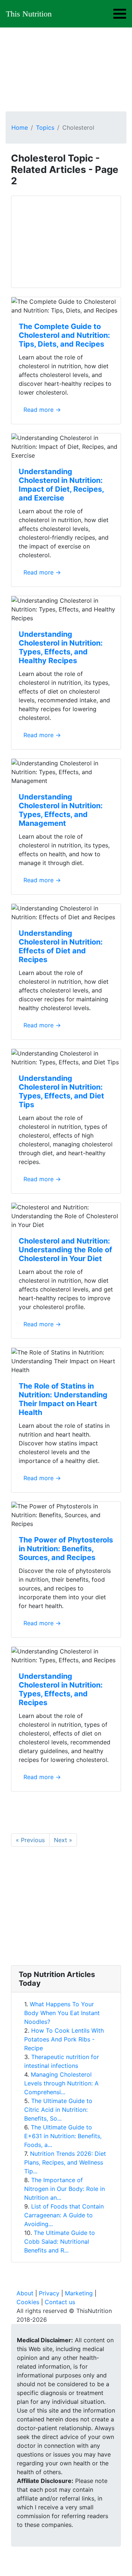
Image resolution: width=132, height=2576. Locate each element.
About (25, 2293)
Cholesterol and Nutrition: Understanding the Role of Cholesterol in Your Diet (65, 1250)
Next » (63, 1840)
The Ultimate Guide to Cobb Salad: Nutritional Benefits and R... (60, 2241)
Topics (45, 127)
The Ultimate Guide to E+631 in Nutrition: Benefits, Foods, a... (63, 2136)
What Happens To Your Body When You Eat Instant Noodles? (62, 2013)
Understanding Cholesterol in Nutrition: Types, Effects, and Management (61, 810)
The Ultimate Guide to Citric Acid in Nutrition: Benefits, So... (58, 2110)
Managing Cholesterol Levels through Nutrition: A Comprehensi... (61, 2083)
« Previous (30, 1840)
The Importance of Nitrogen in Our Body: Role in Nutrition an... (65, 2189)
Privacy (49, 2293)
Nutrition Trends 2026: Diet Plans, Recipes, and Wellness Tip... (65, 2162)
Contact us (60, 2302)
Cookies (28, 2302)
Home (20, 127)
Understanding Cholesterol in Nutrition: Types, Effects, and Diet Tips (61, 1091)
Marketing (79, 2293)
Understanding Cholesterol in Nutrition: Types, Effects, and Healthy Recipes (61, 647)
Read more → (42, 410)
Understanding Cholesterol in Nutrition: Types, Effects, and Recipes (61, 1689)
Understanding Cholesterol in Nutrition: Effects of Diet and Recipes (61, 946)
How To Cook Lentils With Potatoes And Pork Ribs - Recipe (64, 2039)
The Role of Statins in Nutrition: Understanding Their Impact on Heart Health (63, 1399)
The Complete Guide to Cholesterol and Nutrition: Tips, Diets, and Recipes (64, 335)
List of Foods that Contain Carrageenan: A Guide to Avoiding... (64, 2215)
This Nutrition (29, 14)
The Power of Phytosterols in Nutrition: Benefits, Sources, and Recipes (66, 1549)
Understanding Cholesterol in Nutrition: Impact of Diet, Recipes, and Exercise (61, 485)
